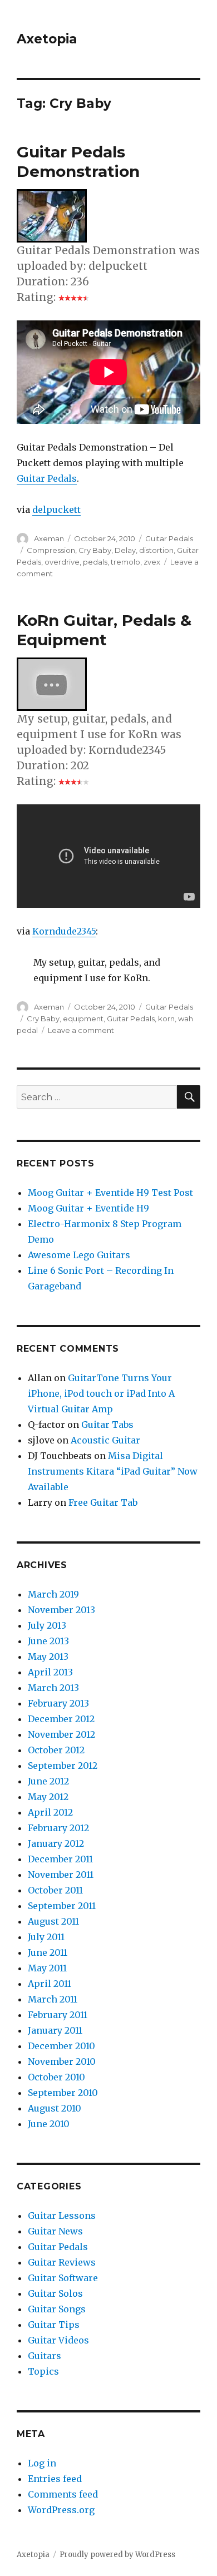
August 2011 (53, 1921)
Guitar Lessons (62, 2216)
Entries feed (55, 2479)
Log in (42, 2463)
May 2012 (48, 1797)
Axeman (49, 538)
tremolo (125, 562)
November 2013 (61, 1610)
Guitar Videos (58, 2340)
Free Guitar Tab (103, 1502)
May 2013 (48, 1657)
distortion (156, 550)
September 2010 (63, 2093)
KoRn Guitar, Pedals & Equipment (104, 630)
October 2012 (56, 1750)
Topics (43, 2371)
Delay (125, 550)
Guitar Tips (54, 2325)
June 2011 (48, 1952)
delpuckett (56, 510)
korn (166, 1018)
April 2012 (50, 1812)
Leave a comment (81, 1030)
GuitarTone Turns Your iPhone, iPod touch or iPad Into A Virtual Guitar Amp (101, 1393)
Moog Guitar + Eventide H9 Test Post (110, 1193)
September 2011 (62, 1906)
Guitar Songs (57, 2309)
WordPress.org (61, 2510)
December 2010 (61, 2046)
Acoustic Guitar (105, 1440)
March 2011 (53, 1999)
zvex (152, 562)
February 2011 (58, 2015)
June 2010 (49, 2124)
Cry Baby (95, 550)
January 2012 (56, 1843)
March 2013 (53, 1688)
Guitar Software (63, 2278)
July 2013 (47, 1625)
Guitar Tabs (107, 1425)
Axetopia (47, 39)
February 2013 (58, 1703)
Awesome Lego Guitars (79, 1255)
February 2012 (58, 1828)
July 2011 (46, 1937)
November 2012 (61, 1734)
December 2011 (60, 1859)
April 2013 (50, 1672)
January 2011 (55, 2030)
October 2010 (56, 2077)
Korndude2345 (64, 931)
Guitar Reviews (62, 2262)
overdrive (62, 562)
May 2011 (47, 1968)
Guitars (45, 2356)
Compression (51, 550)
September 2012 (63, 1766)
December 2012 (61, 1719)
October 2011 (55, 1890)
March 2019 (53, 1594)
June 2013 (48, 1641)
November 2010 (62, 2061)
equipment (83, 1018)
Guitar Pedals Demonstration (78, 162)
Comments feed (63, 2494)
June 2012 (48, 1781)
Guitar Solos (55, 2293)
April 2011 (50, 1984)
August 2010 (55, 2108)
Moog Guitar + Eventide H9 (88, 1208)
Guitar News (55, 2231)
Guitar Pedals (47, 478)
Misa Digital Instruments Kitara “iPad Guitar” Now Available (113, 1471)
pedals (95, 562)
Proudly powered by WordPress (117, 2555)
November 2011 (61, 1875)
